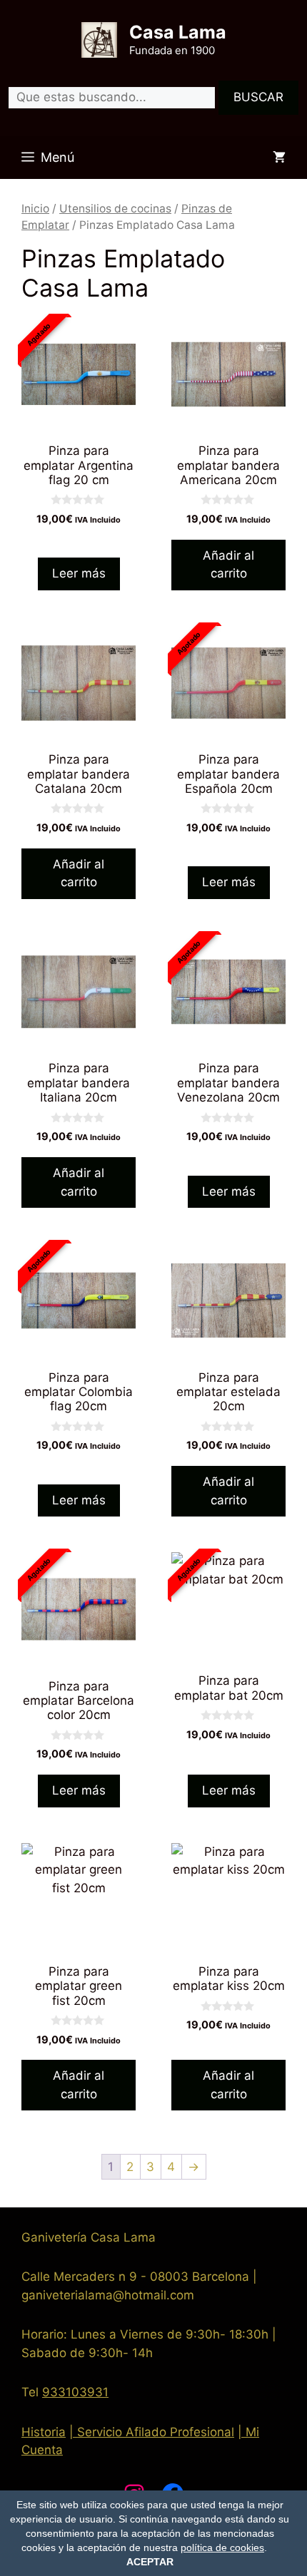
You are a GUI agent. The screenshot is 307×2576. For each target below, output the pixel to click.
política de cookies (222, 2547)
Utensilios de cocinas (115, 209)
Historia (44, 2432)
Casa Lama (178, 32)
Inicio (35, 209)
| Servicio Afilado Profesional (152, 2432)
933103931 (75, 2392)
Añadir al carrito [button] (228, 565)
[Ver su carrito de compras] (279, 158)
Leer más (79, 573)
